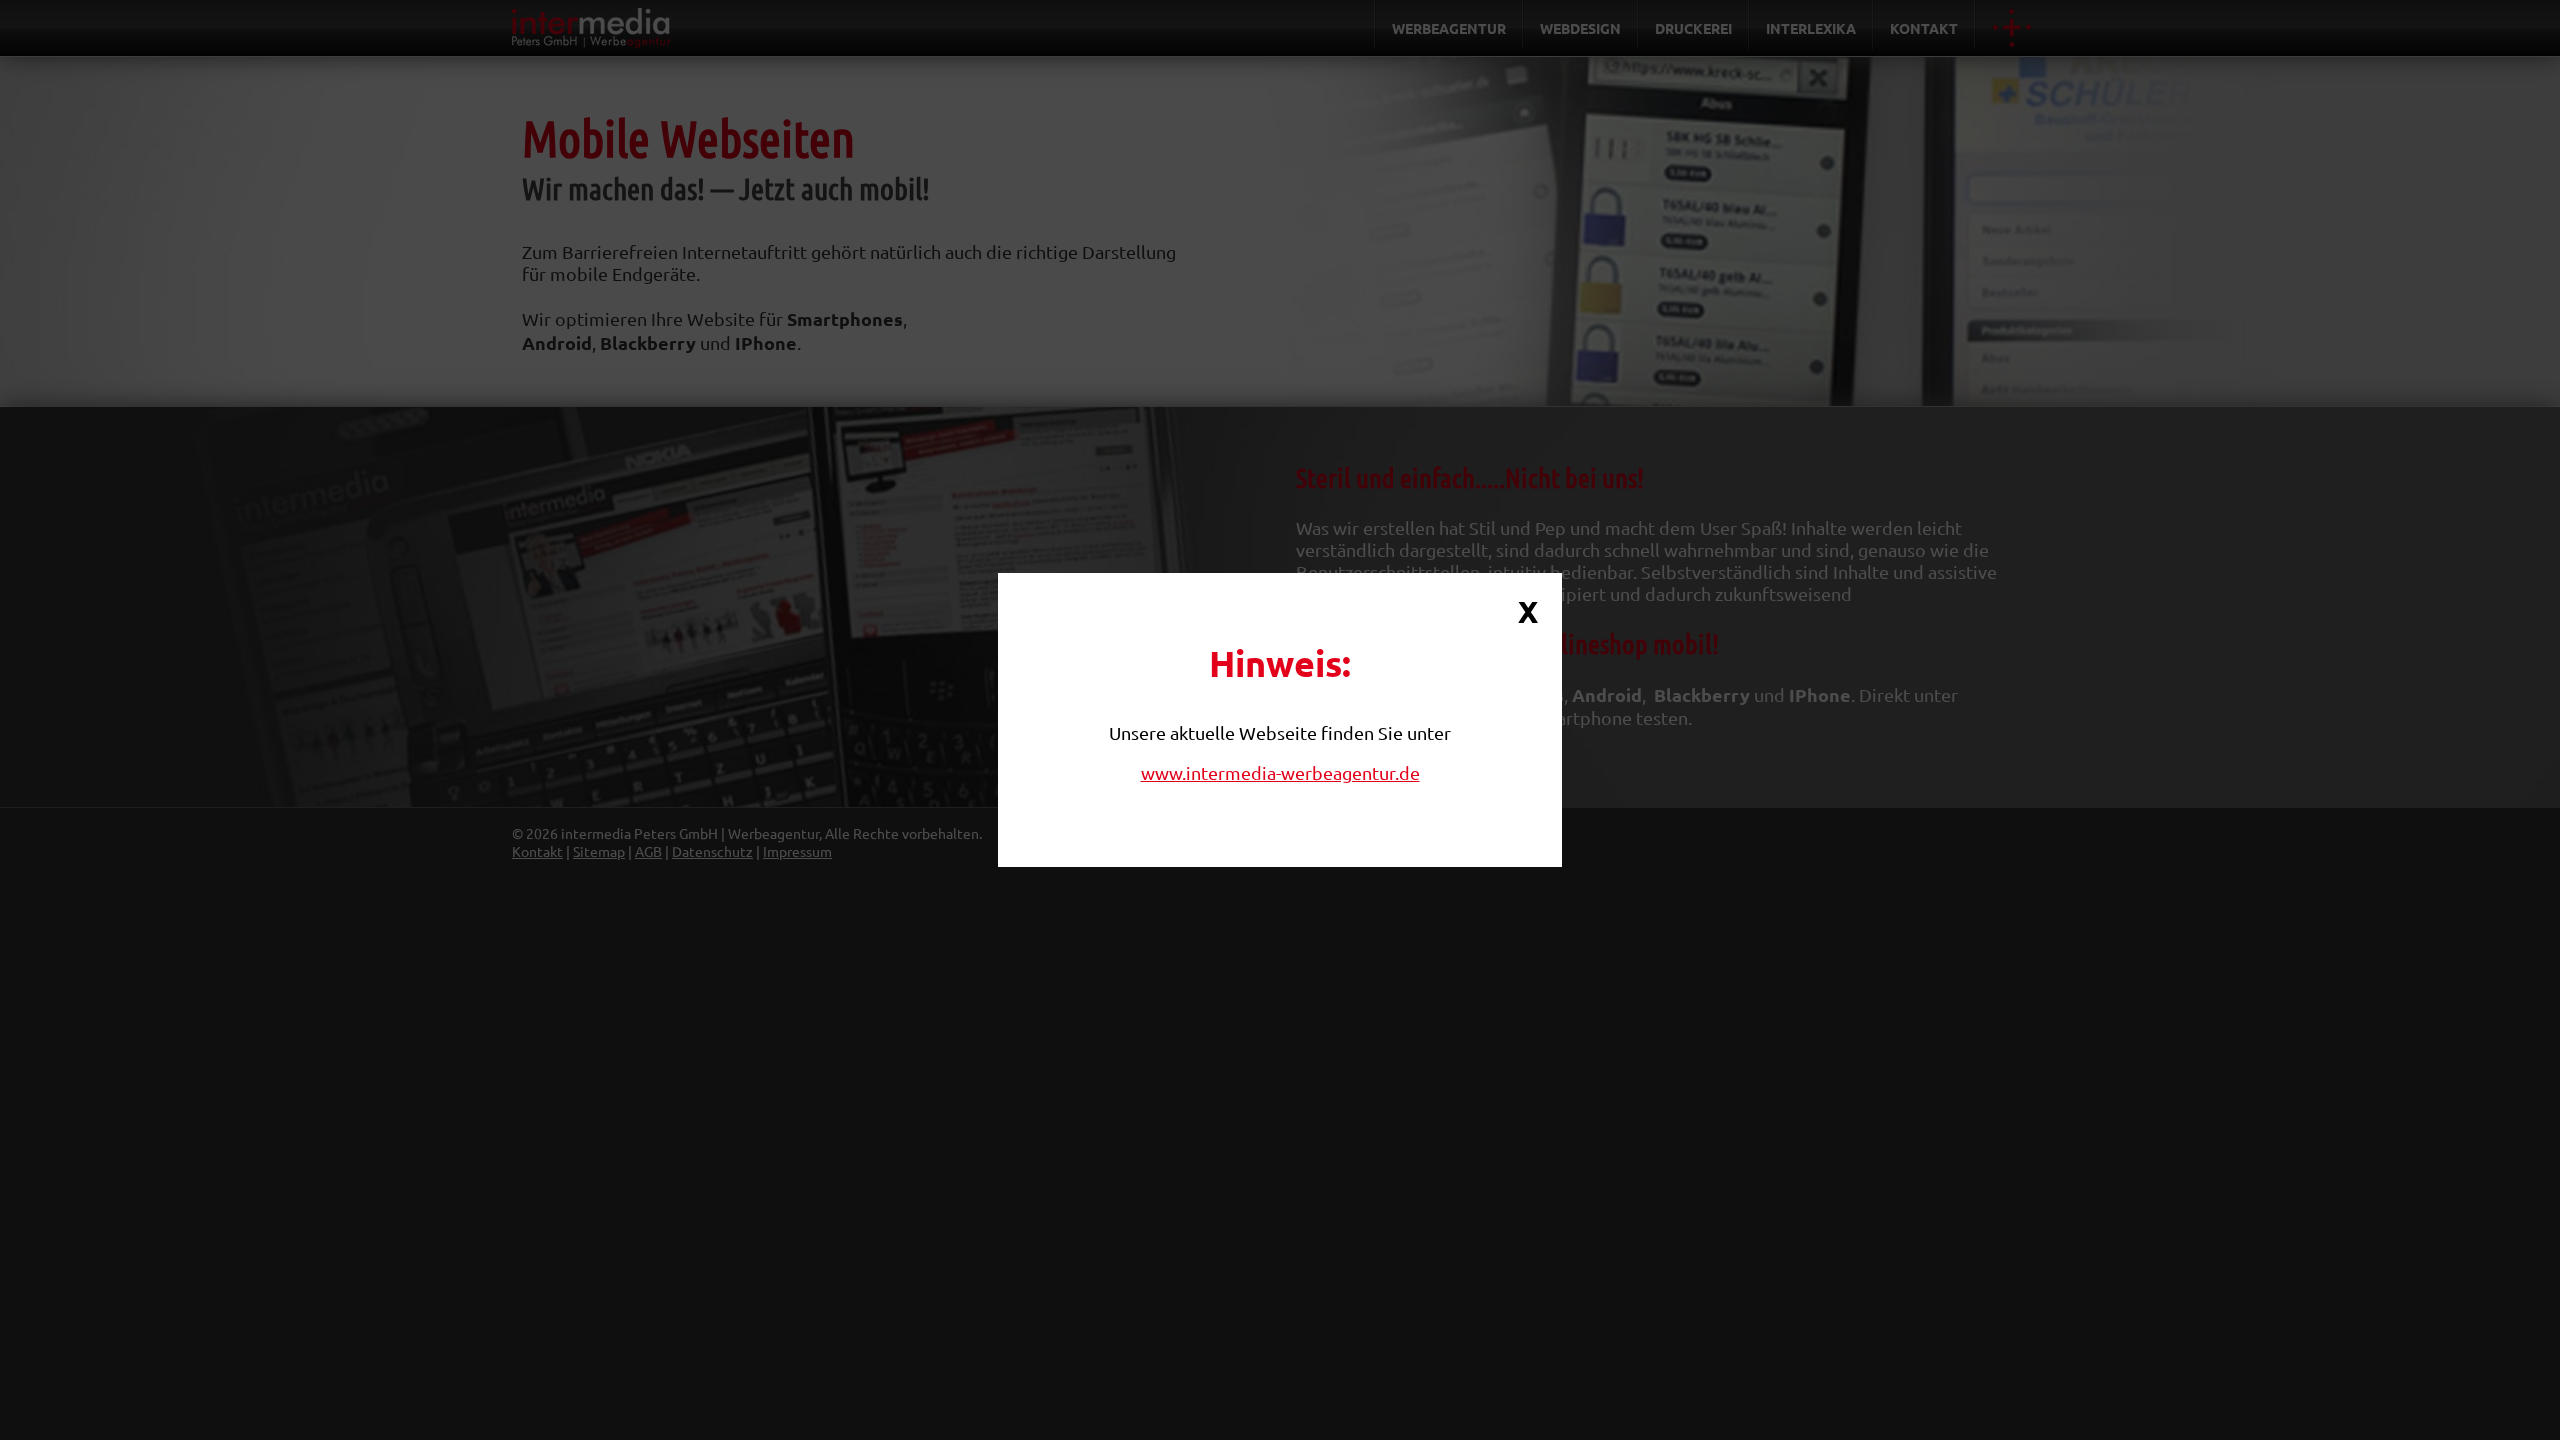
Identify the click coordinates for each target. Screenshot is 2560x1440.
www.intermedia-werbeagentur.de (1280, 772)
